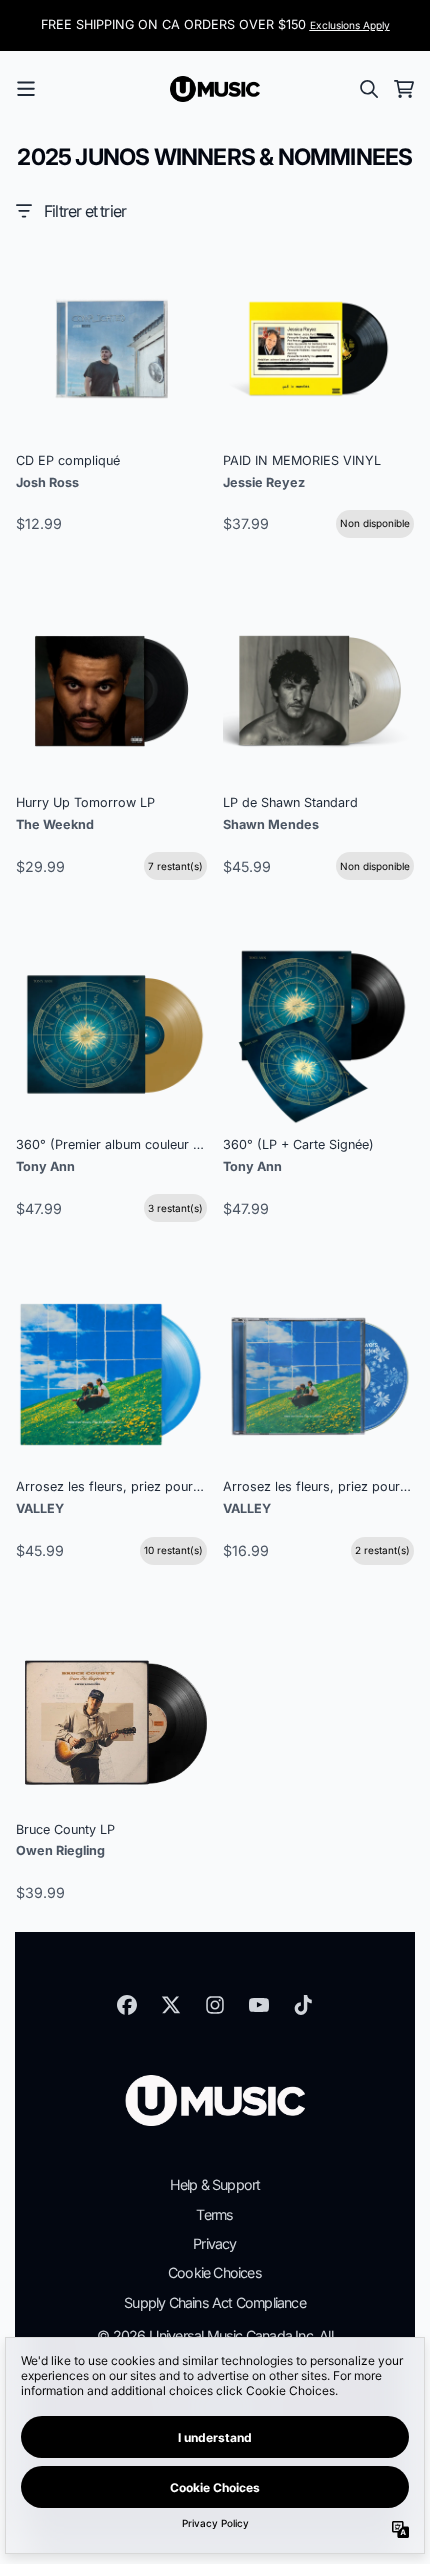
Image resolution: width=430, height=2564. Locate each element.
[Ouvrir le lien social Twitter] (171, 2005)
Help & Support (215, 2184)
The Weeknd (55, 824)
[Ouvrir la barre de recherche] (368, 89)
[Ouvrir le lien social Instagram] (215, 2005)
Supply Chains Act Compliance (215, 2302)
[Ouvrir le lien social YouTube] (259, 2005)
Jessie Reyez (264, 482)
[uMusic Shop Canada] (215, 89)
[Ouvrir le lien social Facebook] (127, 2005)
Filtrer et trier (85, 211)
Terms (214, 2214)
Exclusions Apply (350, 25)
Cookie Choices (215, 2272)
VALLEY (40, 1508)
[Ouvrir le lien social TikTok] (303, 2005)
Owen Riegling (60, 1850)
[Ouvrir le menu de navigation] (26, 89)
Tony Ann (45, 1166)
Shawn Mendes (271, 824)
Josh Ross (47, 482)
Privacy (214, 2243)
